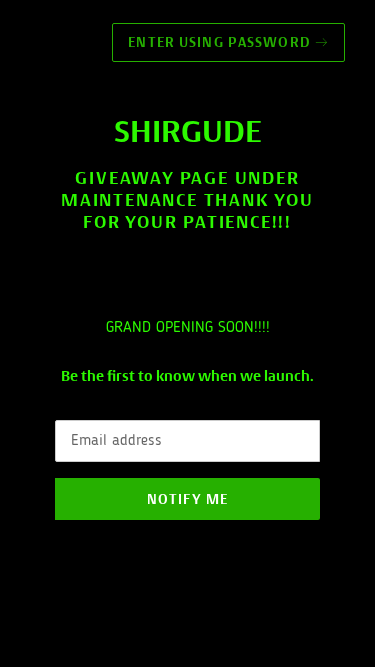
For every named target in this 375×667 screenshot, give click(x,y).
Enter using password (228, 42)
